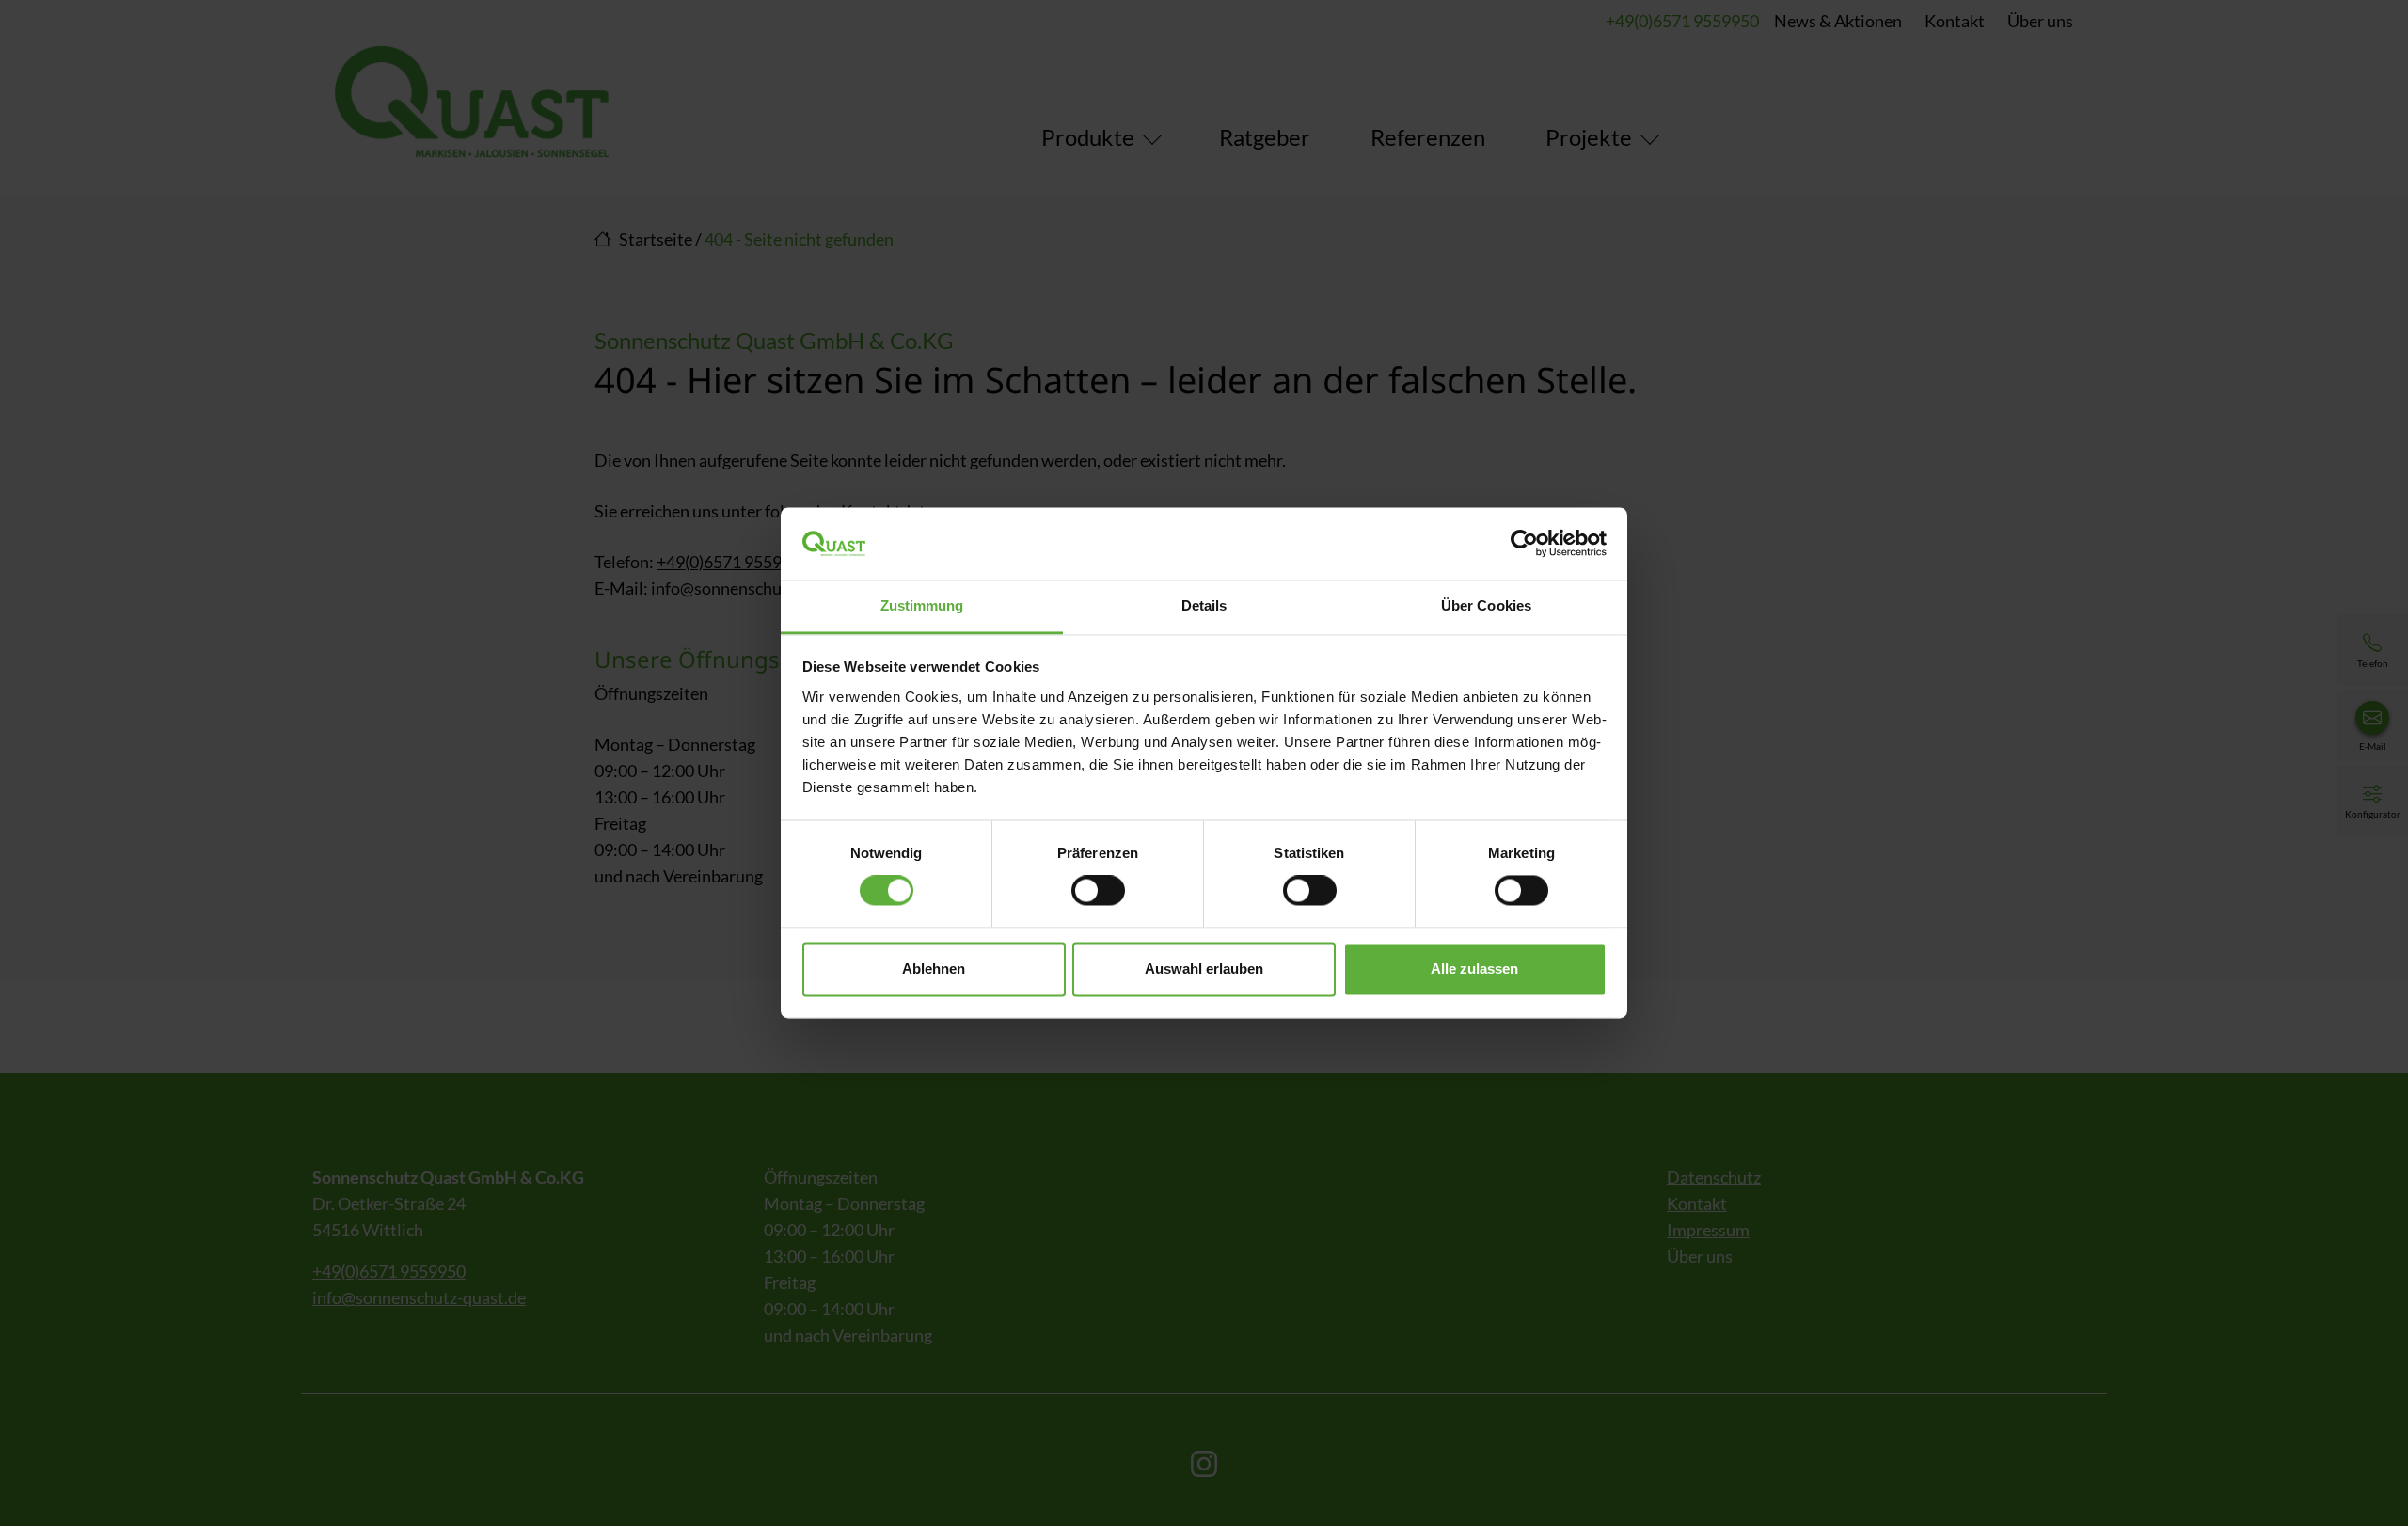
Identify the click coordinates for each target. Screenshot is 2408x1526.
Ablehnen (934, 969)
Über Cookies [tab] (1486, 605)
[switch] (1098, 891)
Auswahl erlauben (1204, 969)
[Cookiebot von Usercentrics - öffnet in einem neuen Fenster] (1524, 544)
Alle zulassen (1474, 969)
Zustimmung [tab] (922, 605)
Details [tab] (1204, 605)
